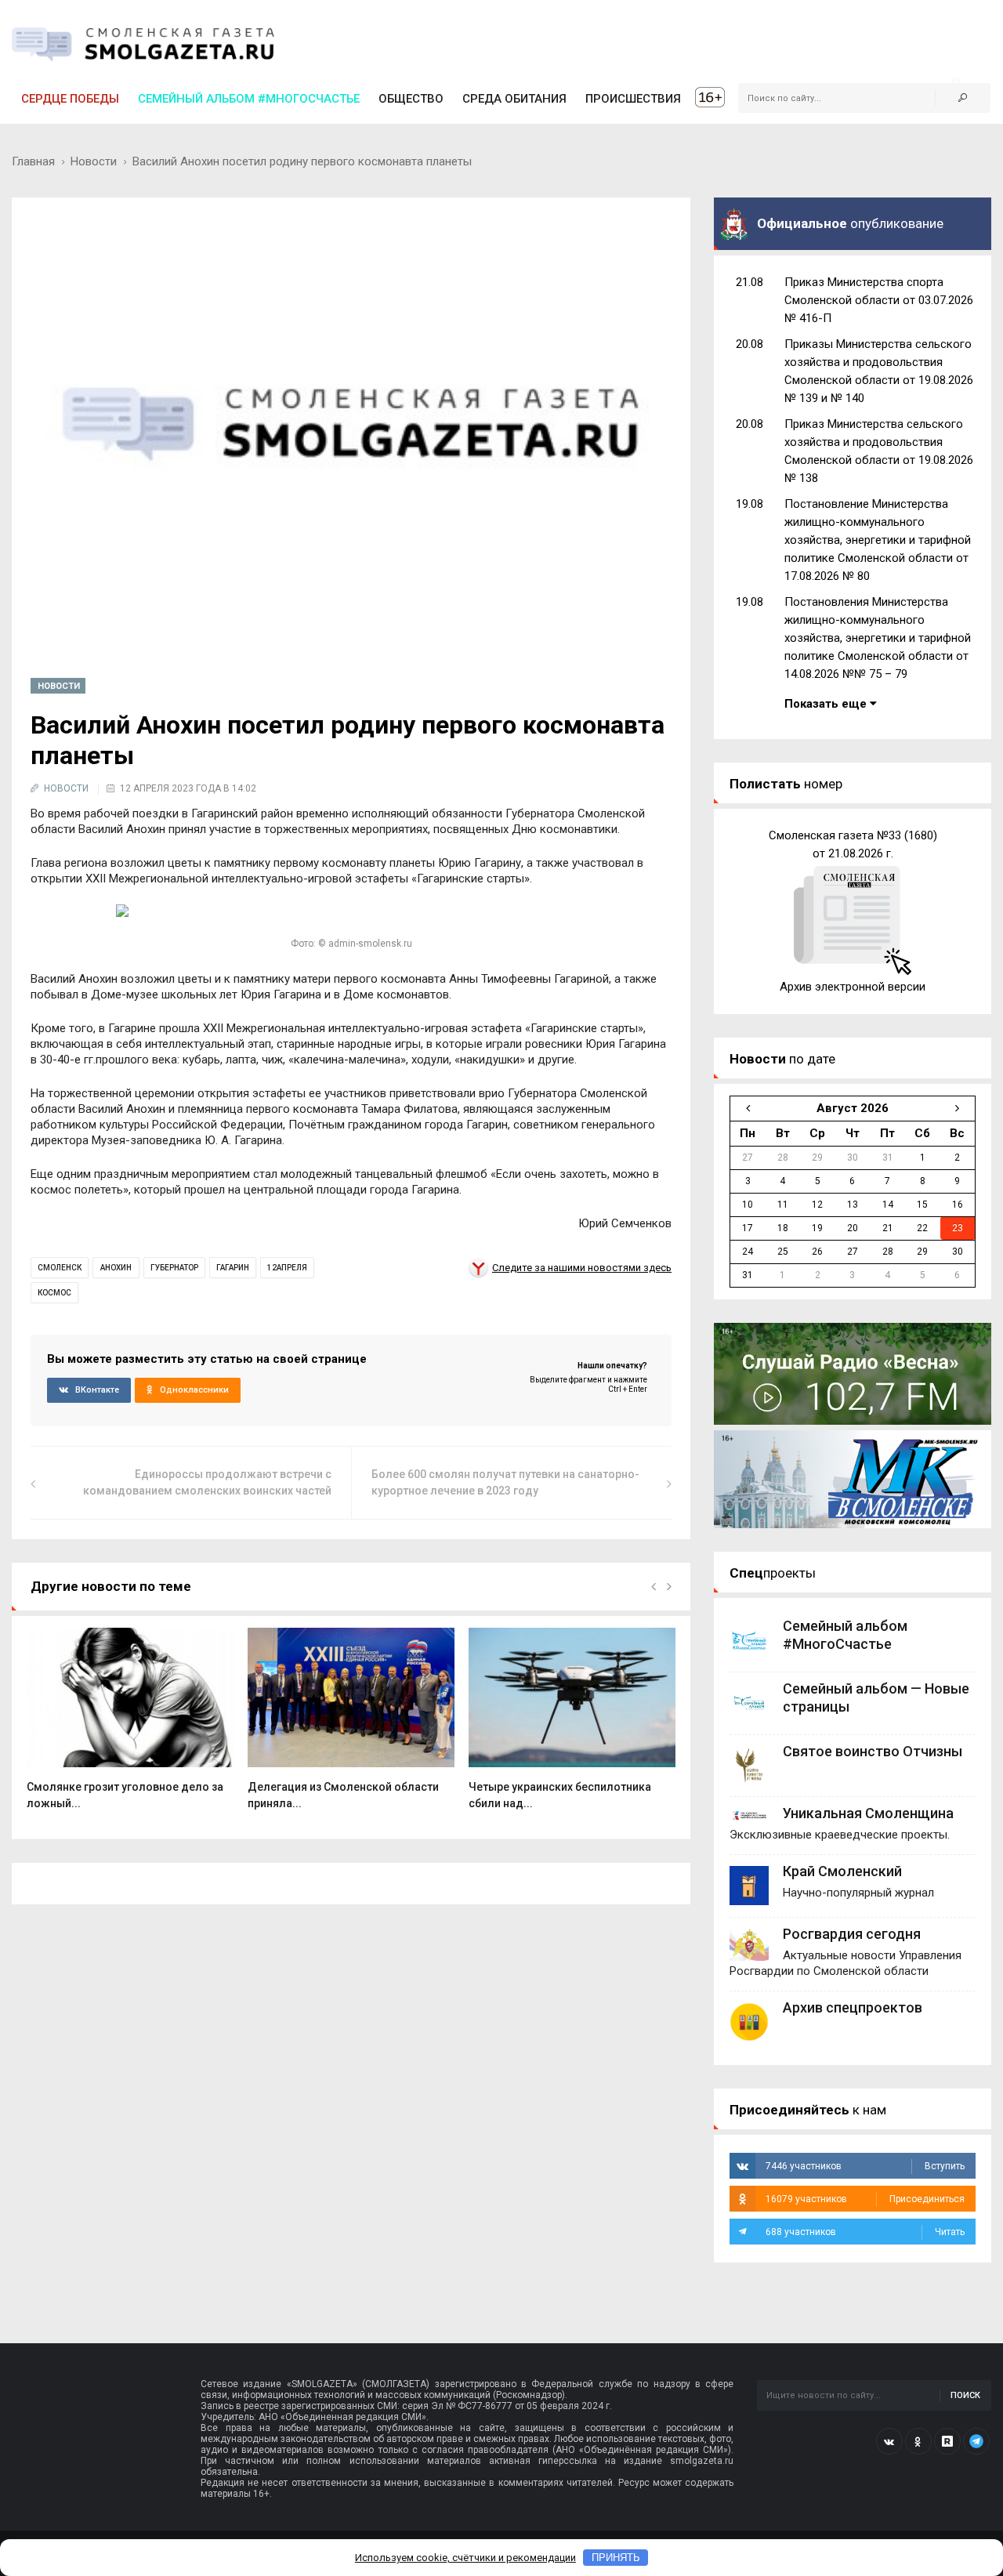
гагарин (233, 1268)
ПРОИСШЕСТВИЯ (633, 99)
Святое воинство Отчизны (873, 1751)
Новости (94, 161)
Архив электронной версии (853, 987)
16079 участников (865, 2199)
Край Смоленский (842, 1871)
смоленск (60, 1268)
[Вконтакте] (889, 2441)
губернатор (174, 1268)
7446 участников (865, 2166)
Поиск (965, 2395)
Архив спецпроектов (853, 2007)
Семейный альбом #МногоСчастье (249, 99)
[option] (130, 1727)
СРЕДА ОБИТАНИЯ (514, 99)
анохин (116, 1268)
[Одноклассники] (918, 2441)
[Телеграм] (976, 2441)
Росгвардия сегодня (852, 1934)
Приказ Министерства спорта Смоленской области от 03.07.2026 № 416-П (879, 300)
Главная (33, 161)
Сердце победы (70, 99)
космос (54, 1293)
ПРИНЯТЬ (616, 2558)
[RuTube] (947, 2441)
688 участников (865, 2232)
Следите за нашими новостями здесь (582, 1268)
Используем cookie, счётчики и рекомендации (465, 2558)
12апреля (287, 1268)
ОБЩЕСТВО (411, 99)
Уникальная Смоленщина (868, 1813)
